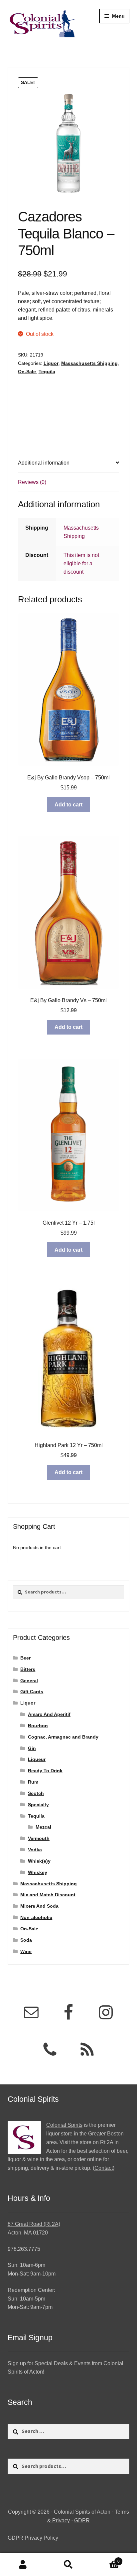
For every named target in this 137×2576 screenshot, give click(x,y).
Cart (106, 2559)
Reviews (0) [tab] (32, 482)
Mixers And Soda (39, 1906)
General (29, 1681)
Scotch (36, 1793)
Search (68, 2565)
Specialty (38, 1805)
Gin (32, 1748)
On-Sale (27, 372)
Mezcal (43, 1827)
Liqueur (37, 1759)
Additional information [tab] (44, 463)
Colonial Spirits (64, 2125)
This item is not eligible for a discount (81, 563)
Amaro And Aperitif (49, 1714)
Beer (25, 1658)
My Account (23, 2565)
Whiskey (38, 1872)
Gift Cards (32, 1692)
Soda (26, 1940)
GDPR (82, 2520)
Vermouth (39, 1838)
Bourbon (38, 1726)
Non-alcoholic (36, 1917)
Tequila (47, 372)
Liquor (51, 363)
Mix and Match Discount (48, 1895)
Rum (33, 1782)
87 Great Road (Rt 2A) (34, 2224)
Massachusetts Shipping (89, 363)
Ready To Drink (45, 1771)
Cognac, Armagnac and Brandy (63, 1737)
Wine (26, 1951)
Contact (104, 2168)
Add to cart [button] (68, 805)
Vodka (35, 1850)
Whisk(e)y (39, 1861)
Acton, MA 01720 (28, 2233)
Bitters (28, 1669)
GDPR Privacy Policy (33, 2538)
